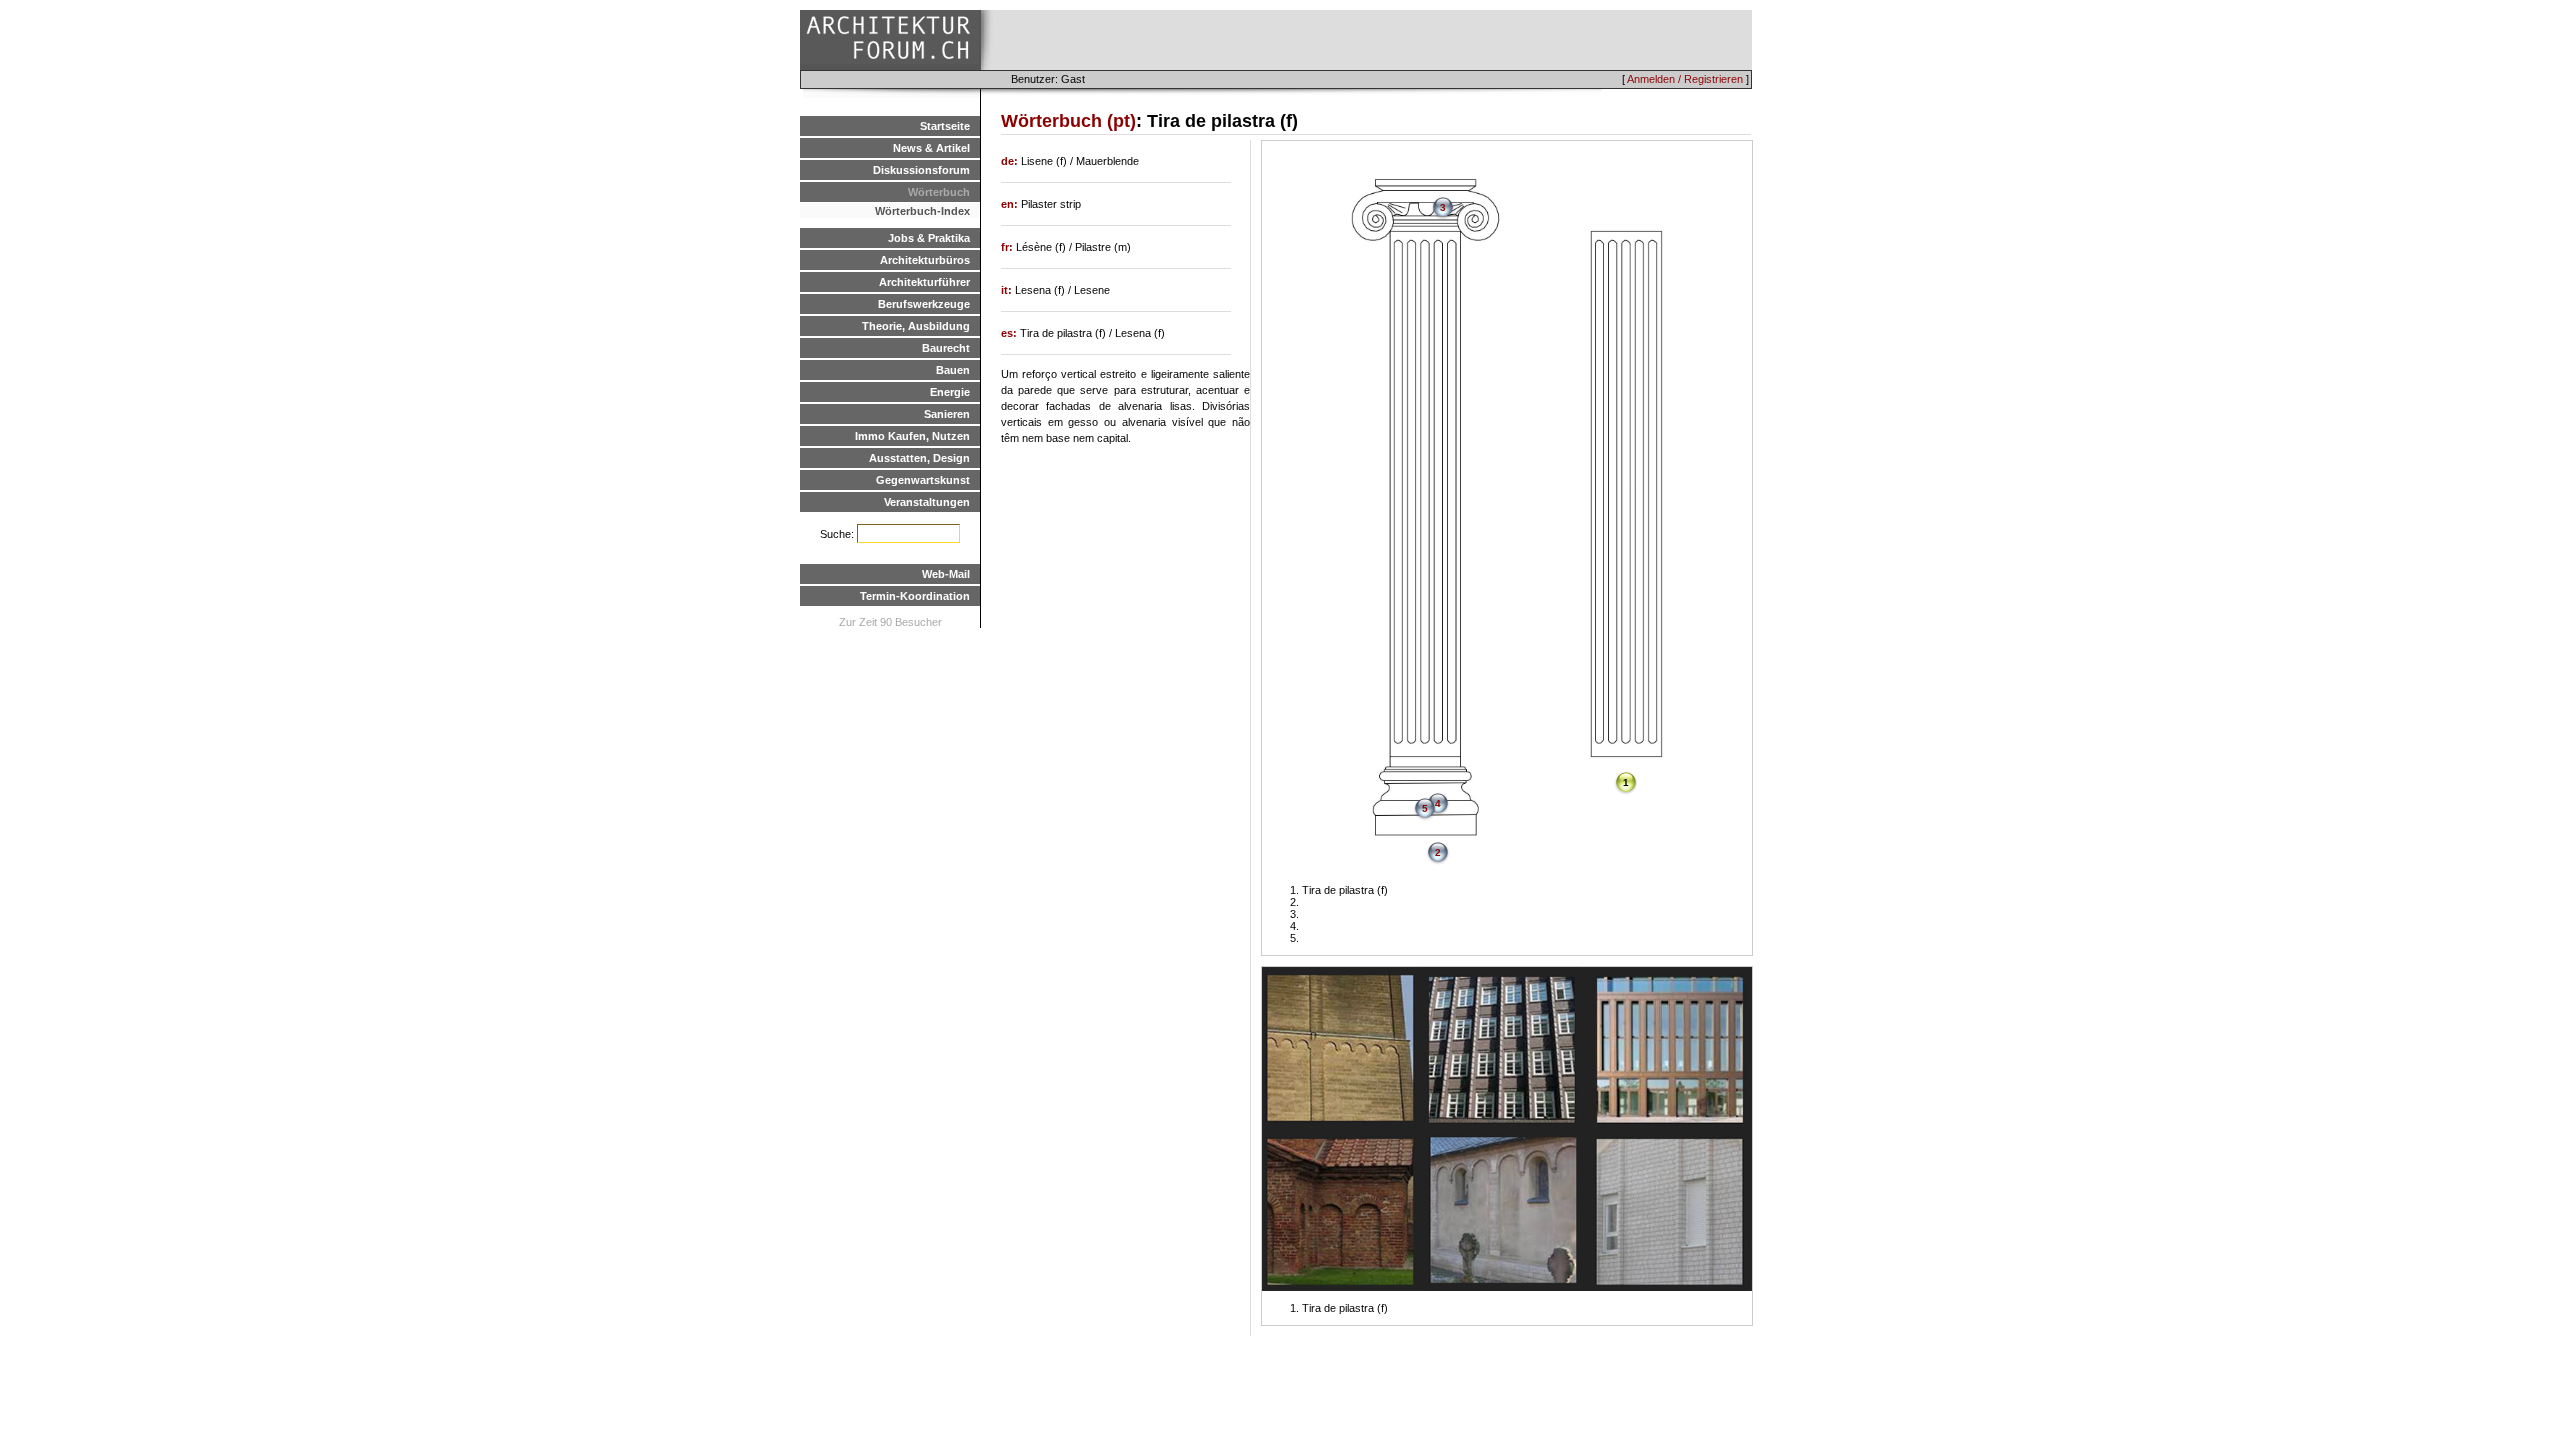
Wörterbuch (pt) (1068, 121)
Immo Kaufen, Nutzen (912, 436)
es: (1010, 333)
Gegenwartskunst (923, 480)
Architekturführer (924, 282)
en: (1011, 204)
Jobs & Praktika (929, 238)
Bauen (953, 370)
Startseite (945, 126)
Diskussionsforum (921, 170)
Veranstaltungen (927, 502)
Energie (950, 392)
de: (1011, 161)
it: (1008, 290)
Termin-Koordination (915, 596)
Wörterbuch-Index (922, 211)
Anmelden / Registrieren (1685, 79)
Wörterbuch (939, 192)
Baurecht (946, 348)
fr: (1008, 247)
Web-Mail (946, 574)
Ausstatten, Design (919, 458)
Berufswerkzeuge (924, 304)
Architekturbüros (925, 260)
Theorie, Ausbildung (916, 326)
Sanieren (947, 414)
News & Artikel (931, 148)
